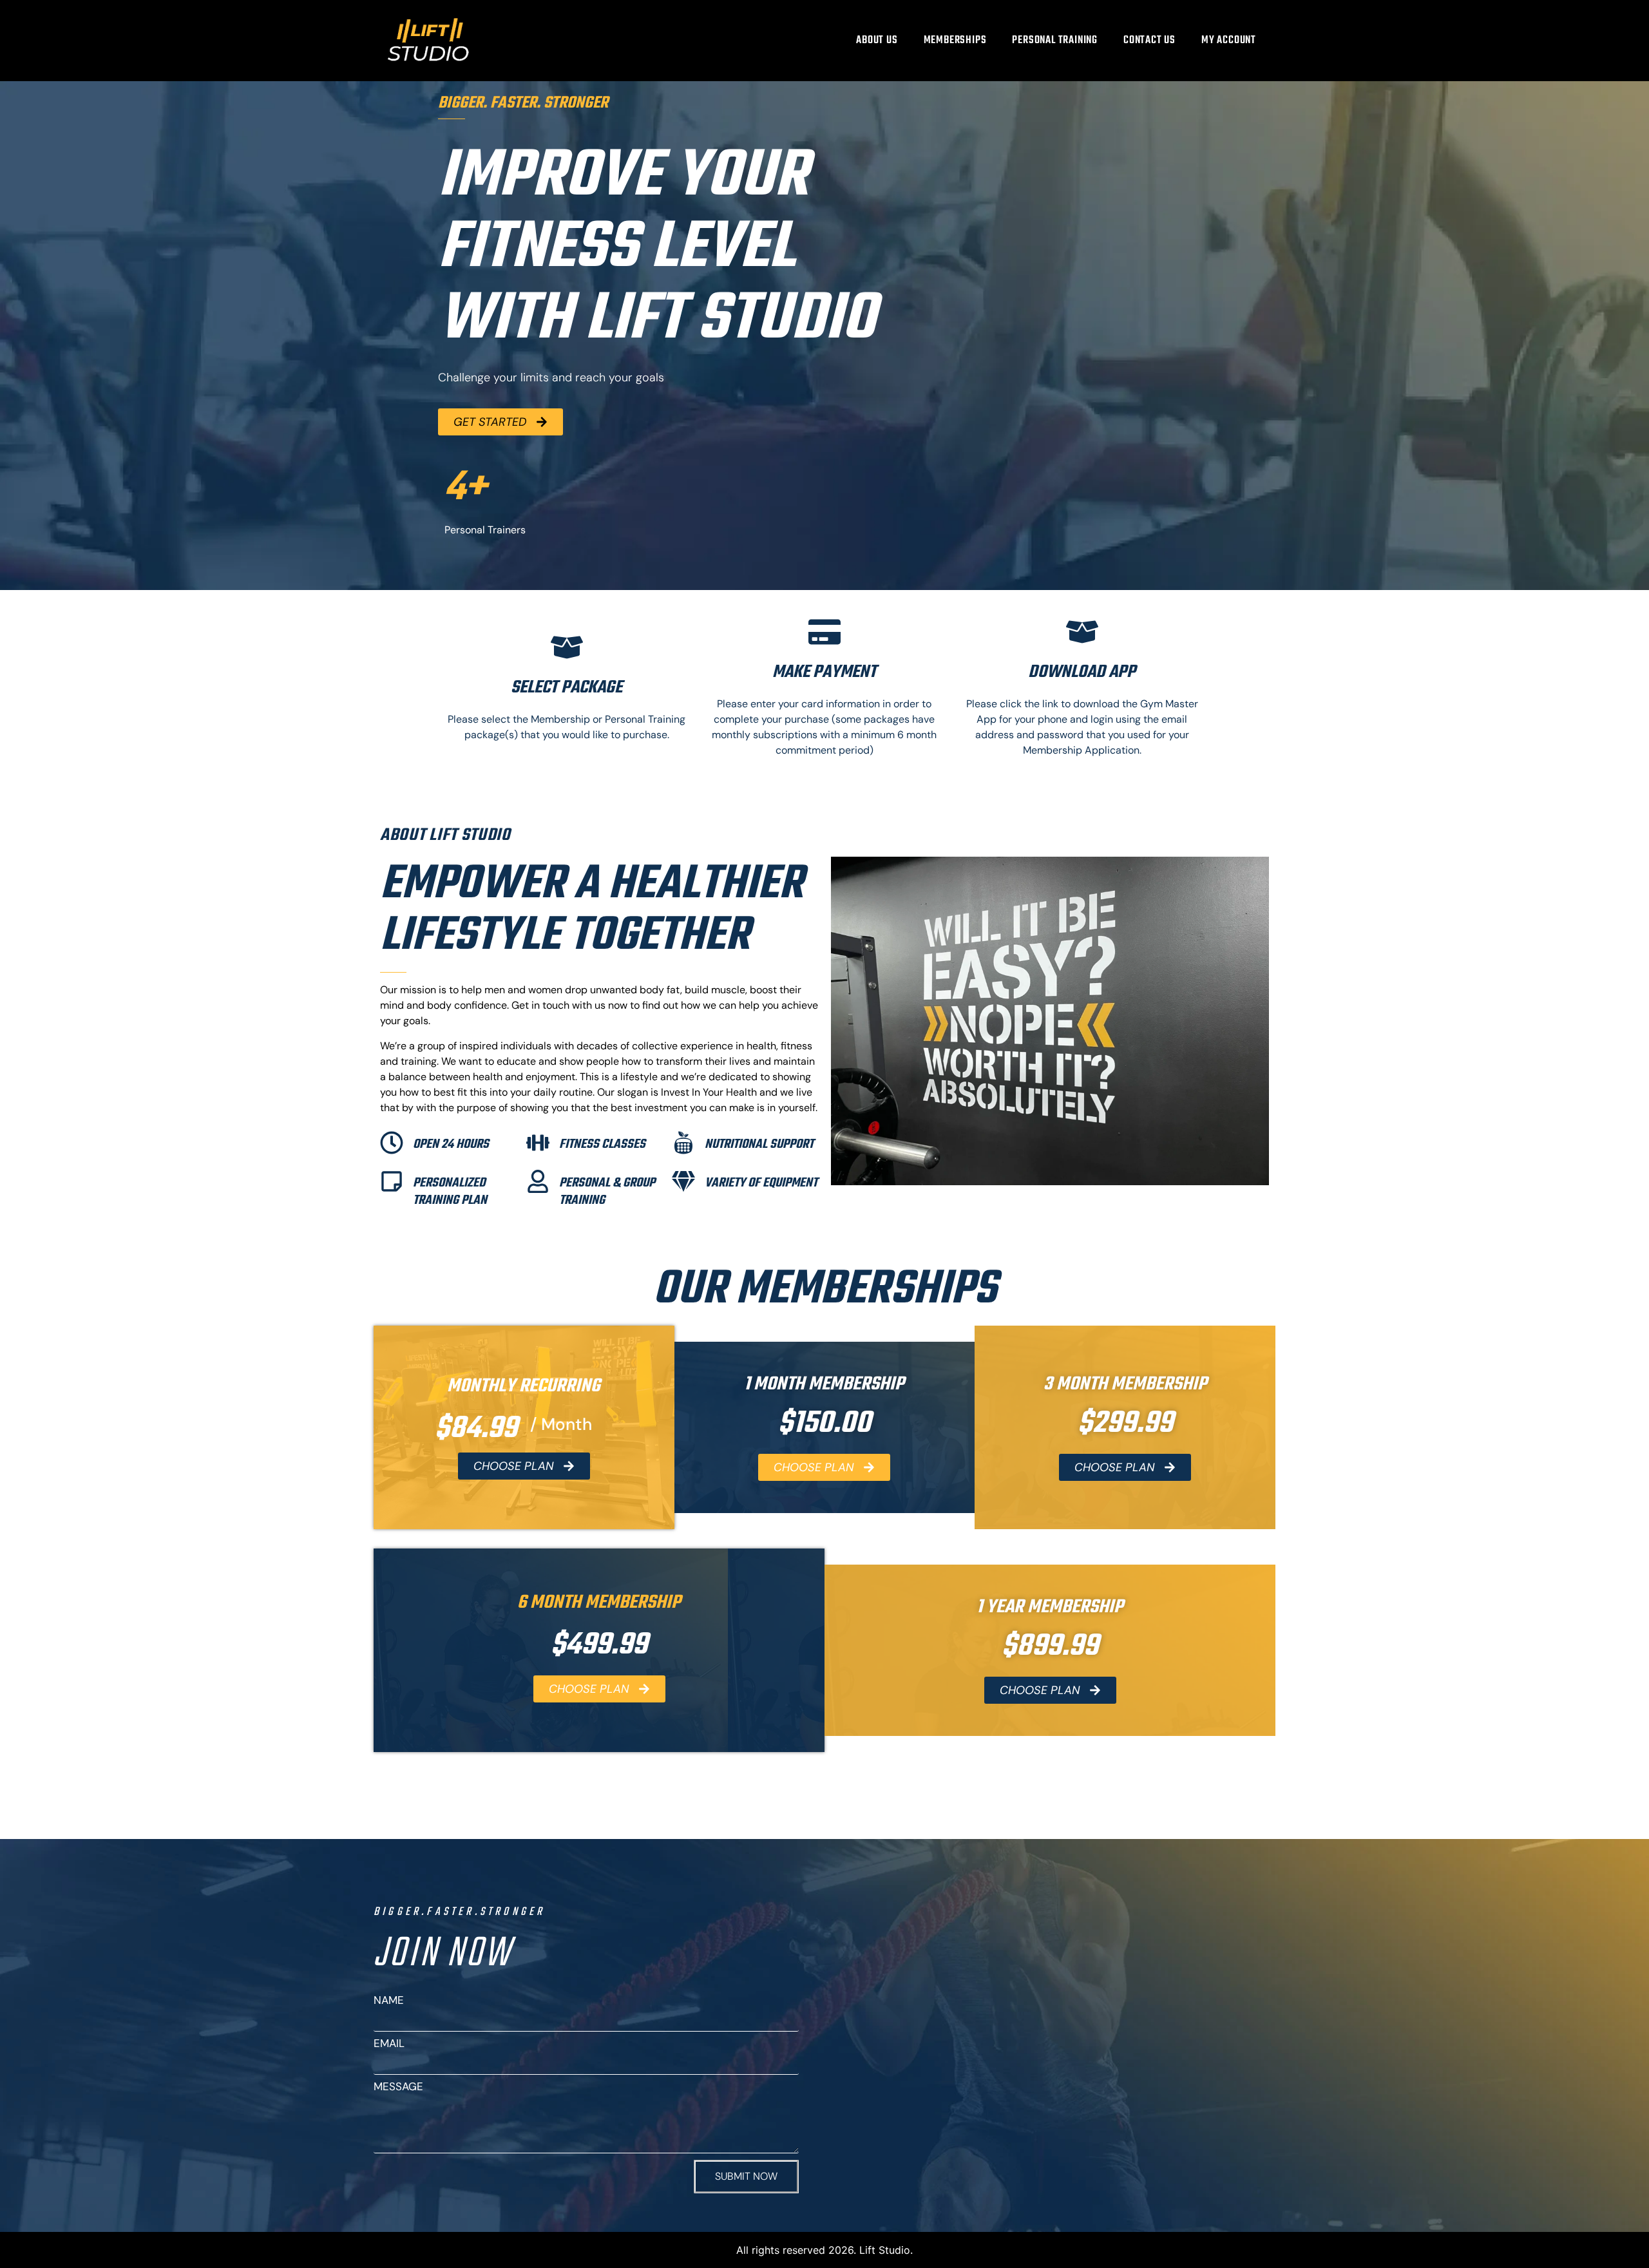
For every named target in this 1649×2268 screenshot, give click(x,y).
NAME (389, 2000)
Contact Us (1149, 40)
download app (1082, 672)
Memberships (955, 40)
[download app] (1082, 632)
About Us (877, 40)
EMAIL (389, 2044)
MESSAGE (398, 2087)
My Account (1229, 40)
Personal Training (1055, 40)
